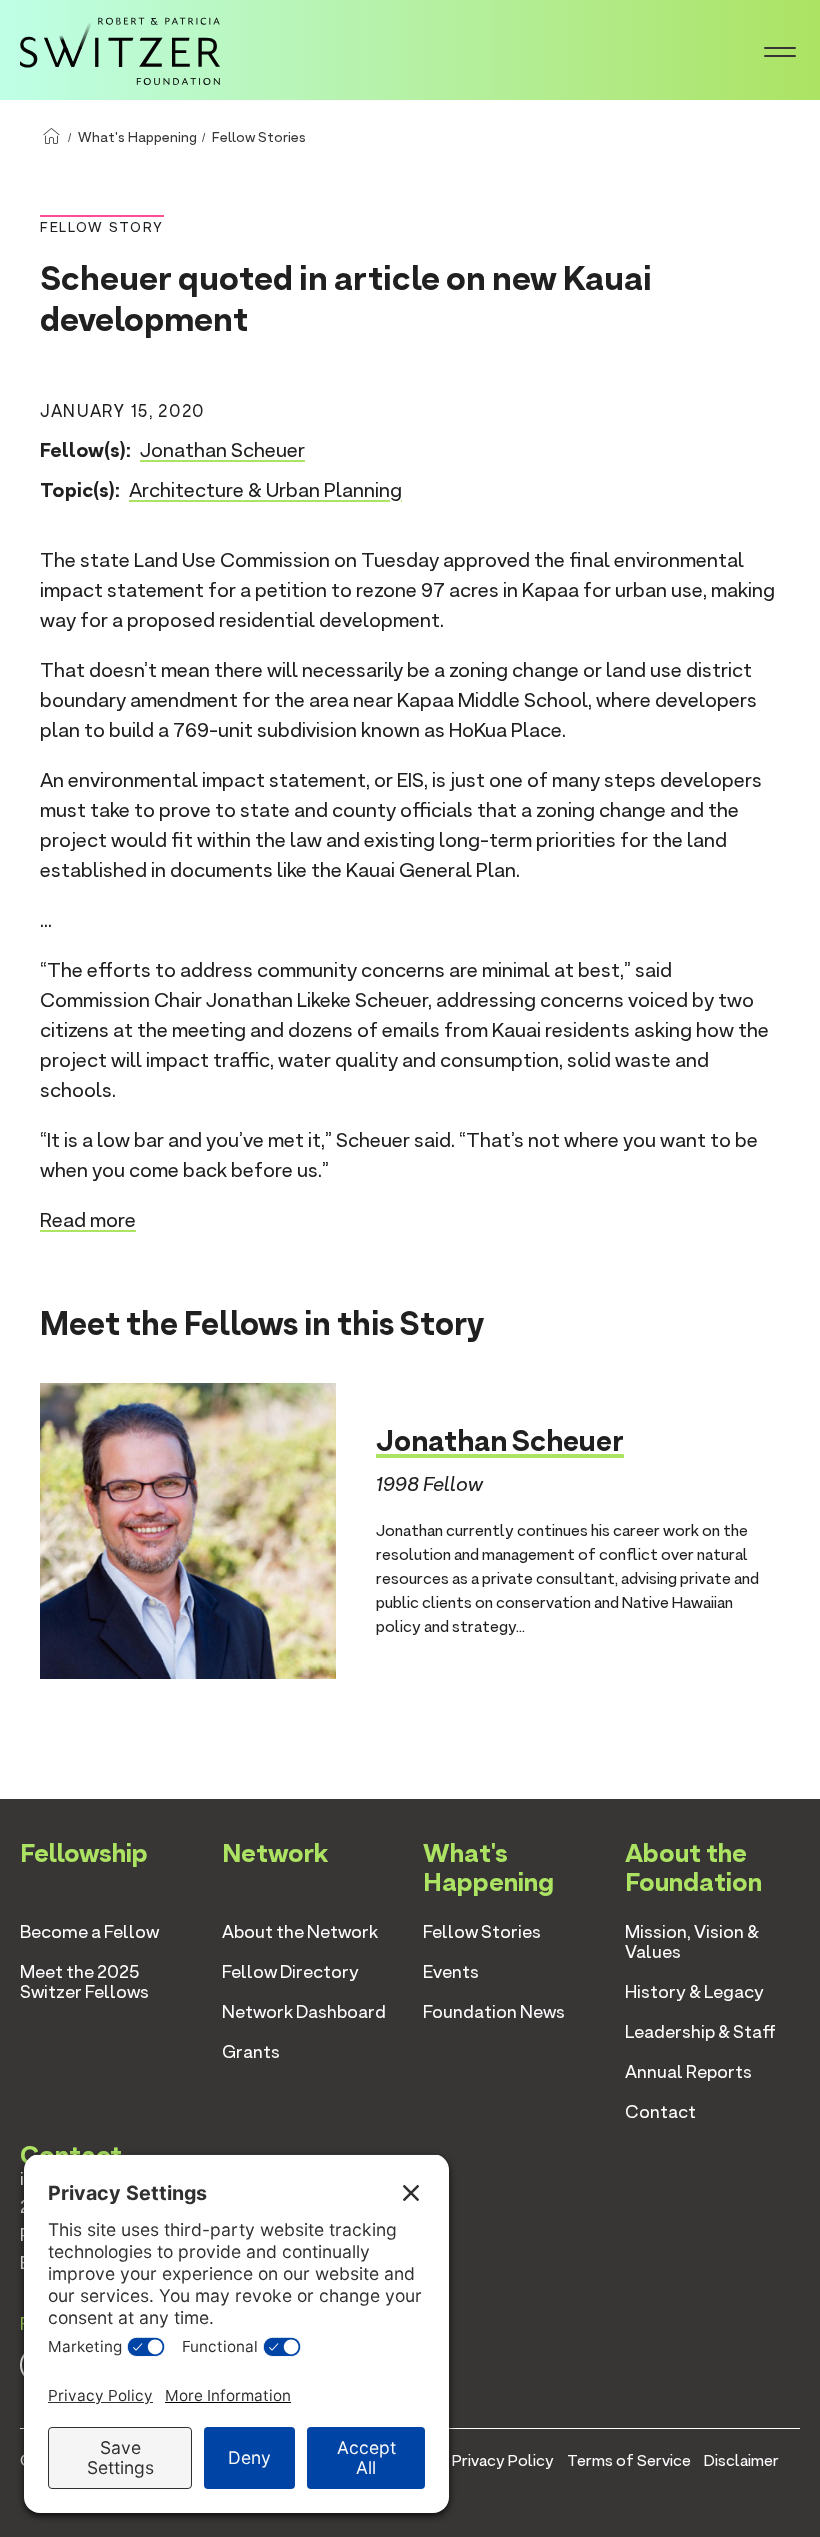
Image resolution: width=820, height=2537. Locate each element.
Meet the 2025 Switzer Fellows (84, 1981)
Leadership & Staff (700, 2031)
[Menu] (780, 50)
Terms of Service (629, 2460)
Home (51, 137)
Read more (88, 1220)
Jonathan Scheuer (222, 450)
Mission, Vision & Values (692, 1941)
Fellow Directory (290, 1971)
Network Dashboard (304, 2011)
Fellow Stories (259, 137)
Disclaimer (741, 2460)
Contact (660, 2111)
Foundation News (494, 2011)
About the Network (300, 1931)
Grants (251, 2051)
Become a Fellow (89, 1931)
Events (451, 1971)
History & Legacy (694, 1991)
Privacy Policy (503, 2460)
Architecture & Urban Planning (265, 490)
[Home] (120, 48)
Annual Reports (688, 2071)
